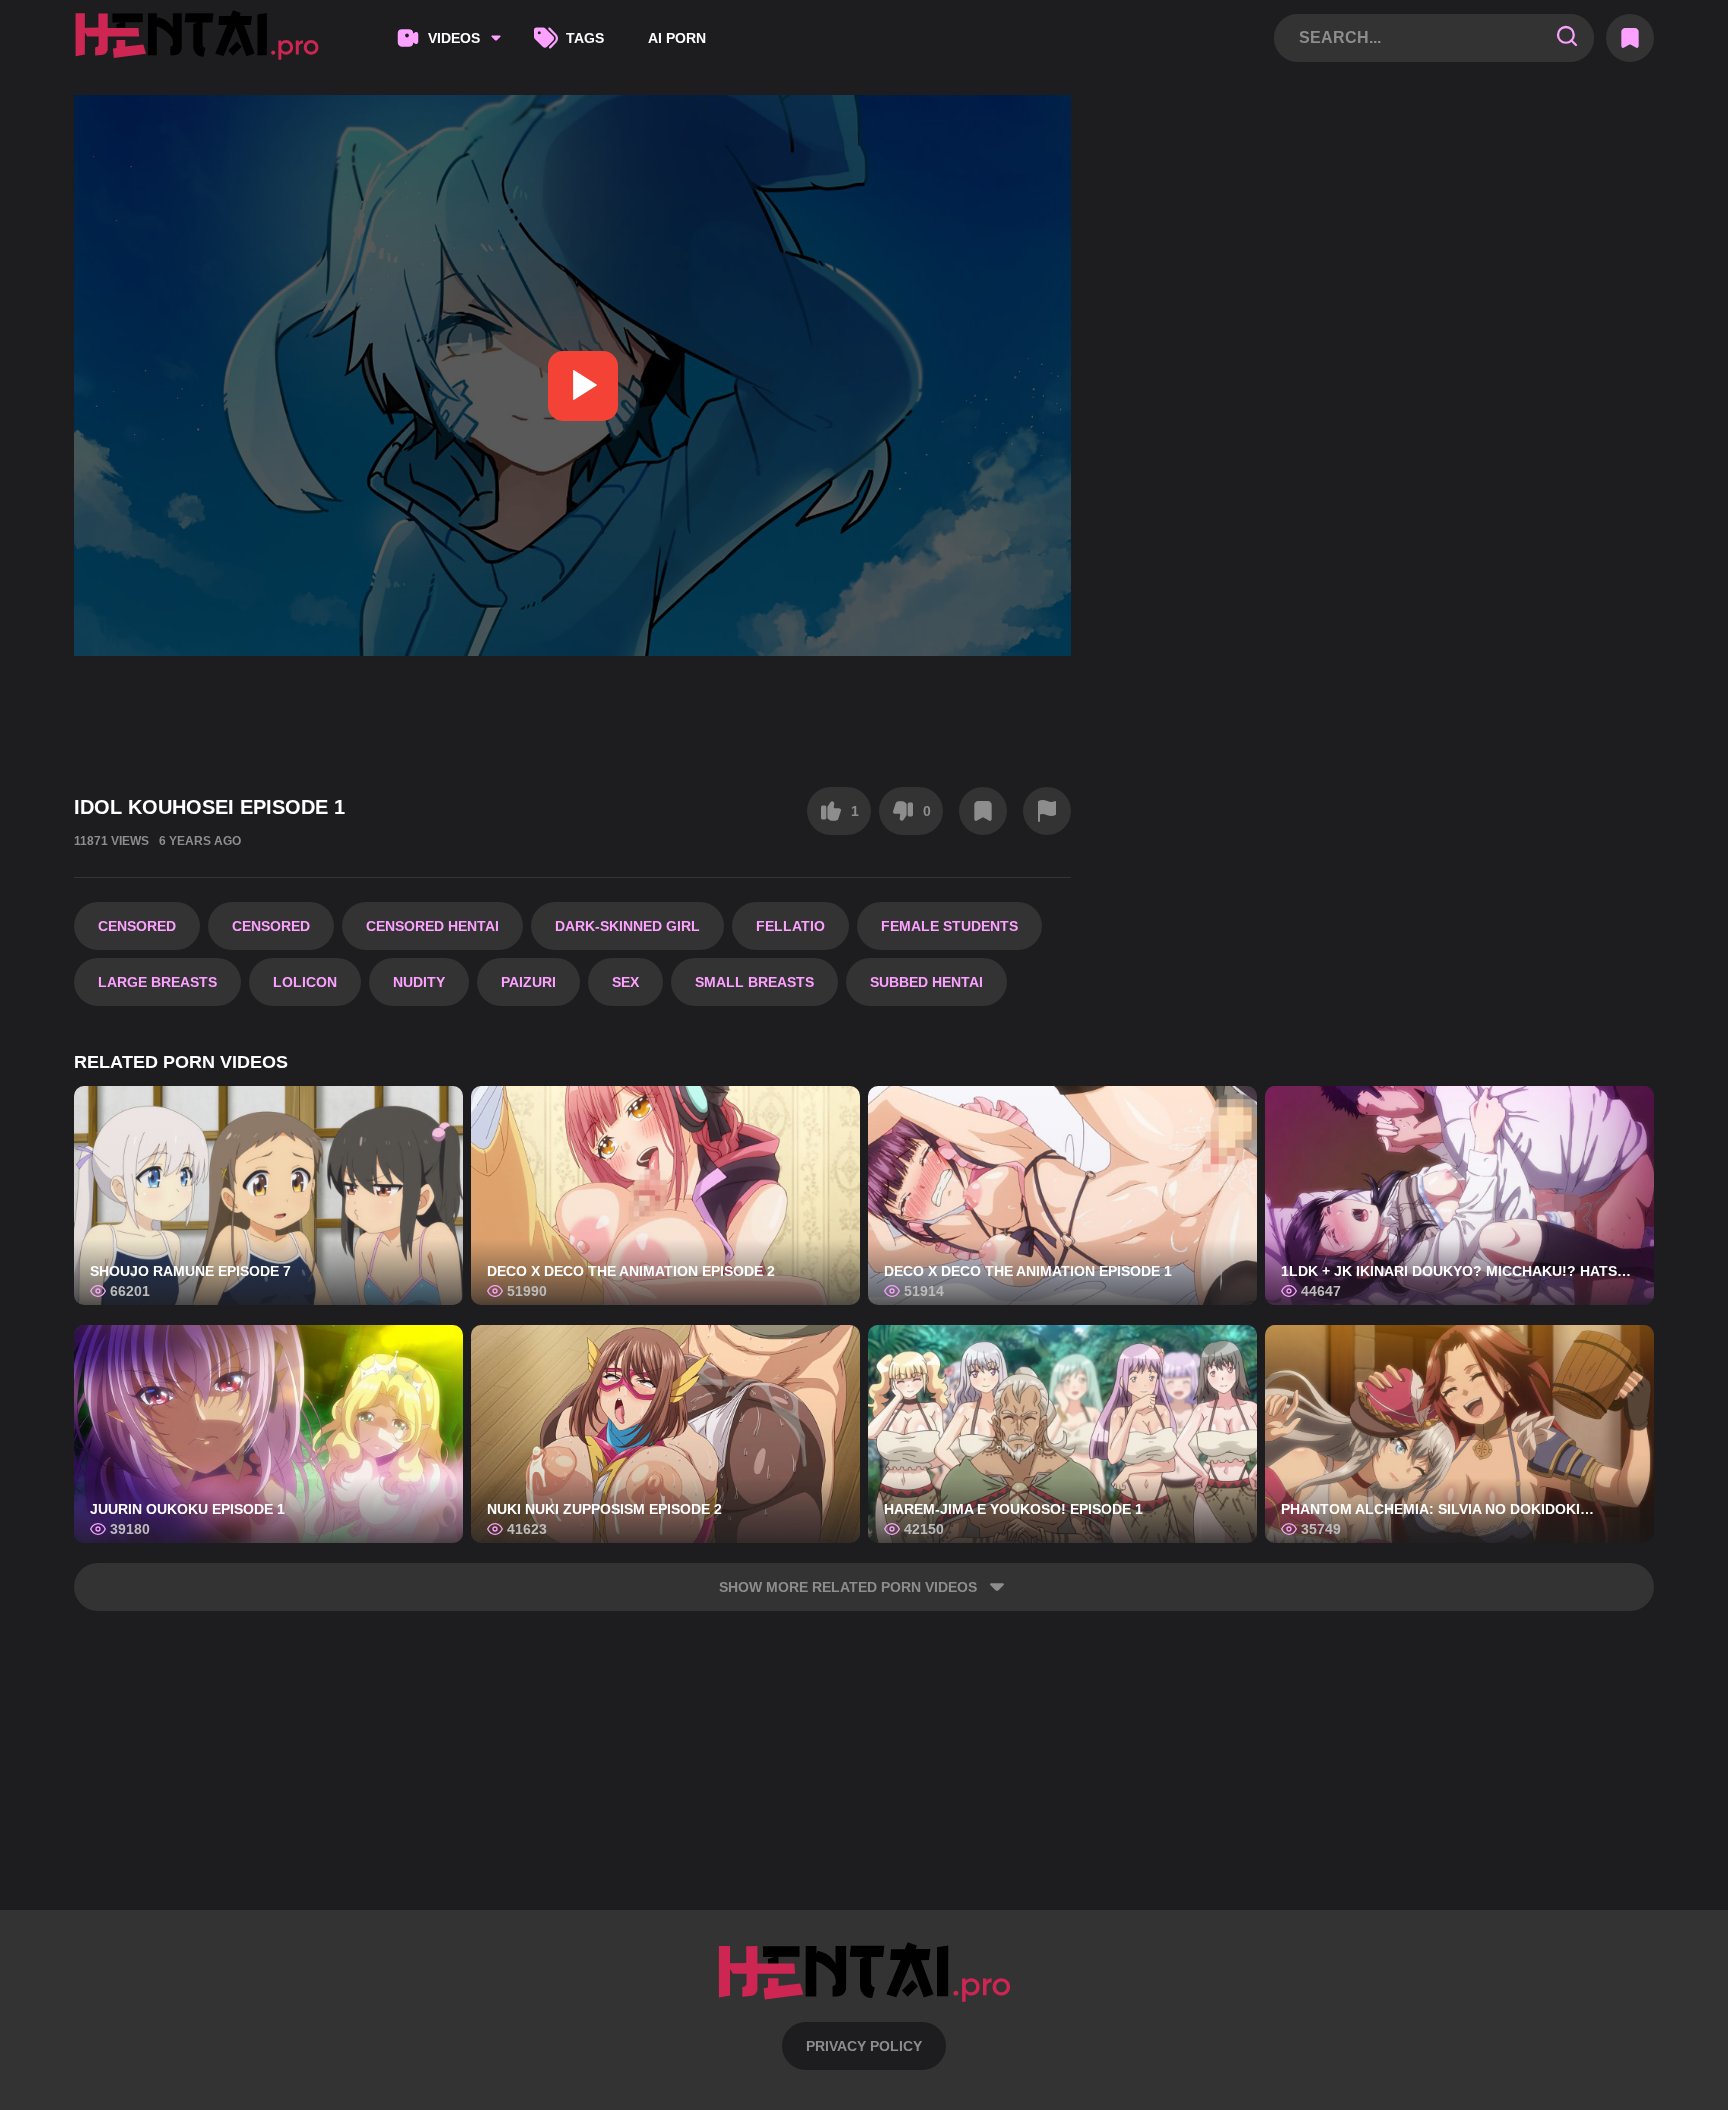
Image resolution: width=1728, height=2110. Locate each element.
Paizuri (528, 982)
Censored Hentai (432, 926)
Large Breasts (157, 982)
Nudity (419, 982)
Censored (137, 926)
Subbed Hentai (926, 982)
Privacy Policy (864, 2046)
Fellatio (790, 926)
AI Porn (677, 38)
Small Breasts (754, 982)
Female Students (949, 926)
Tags (585, 38)
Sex (625, 982)
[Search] (1567, 37)
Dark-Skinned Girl (627, 926)
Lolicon (305, 982)
